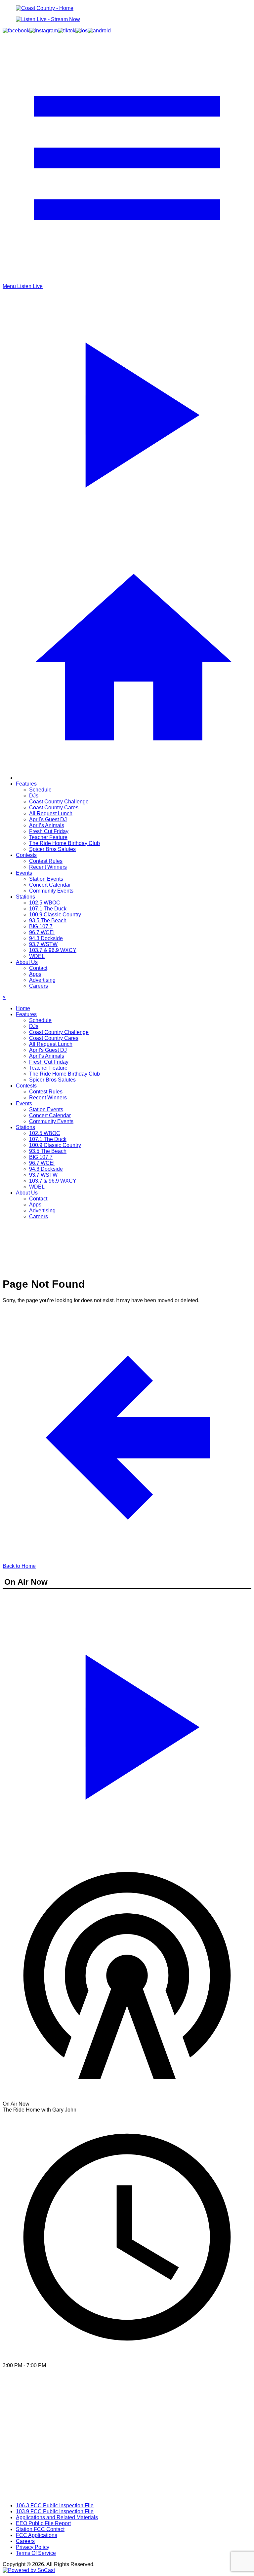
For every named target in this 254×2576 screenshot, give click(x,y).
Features (26, 784)
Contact (38, 968)
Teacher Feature (48, 837)
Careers (39, 986)
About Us (27, 962)
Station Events (46, 879)
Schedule (40, 790)
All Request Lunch (51, 813)
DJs (34, 796)
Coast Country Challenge (59, 802)
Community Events (51, 891)
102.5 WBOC (45, 903)
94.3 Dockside (46, 938)
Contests (26, 855)
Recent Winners (48, 867)
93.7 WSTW (43, 944)
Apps (35, 974)
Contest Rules (46, 861)
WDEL (37, 956)
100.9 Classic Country (55, 915)
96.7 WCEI (42, 932)
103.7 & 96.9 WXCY (53, 950)
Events (24, 873)
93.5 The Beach (48, 920)
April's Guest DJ (48, 819)
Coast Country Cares (54, 808)
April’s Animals (47, 825)
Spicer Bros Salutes (52, 849)
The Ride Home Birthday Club (64, 843)
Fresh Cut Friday (49, 831)
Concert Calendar (50, 885)
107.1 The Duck (48, 909)
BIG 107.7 (41, 926)
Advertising (42, 980)
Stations (25, 897)
